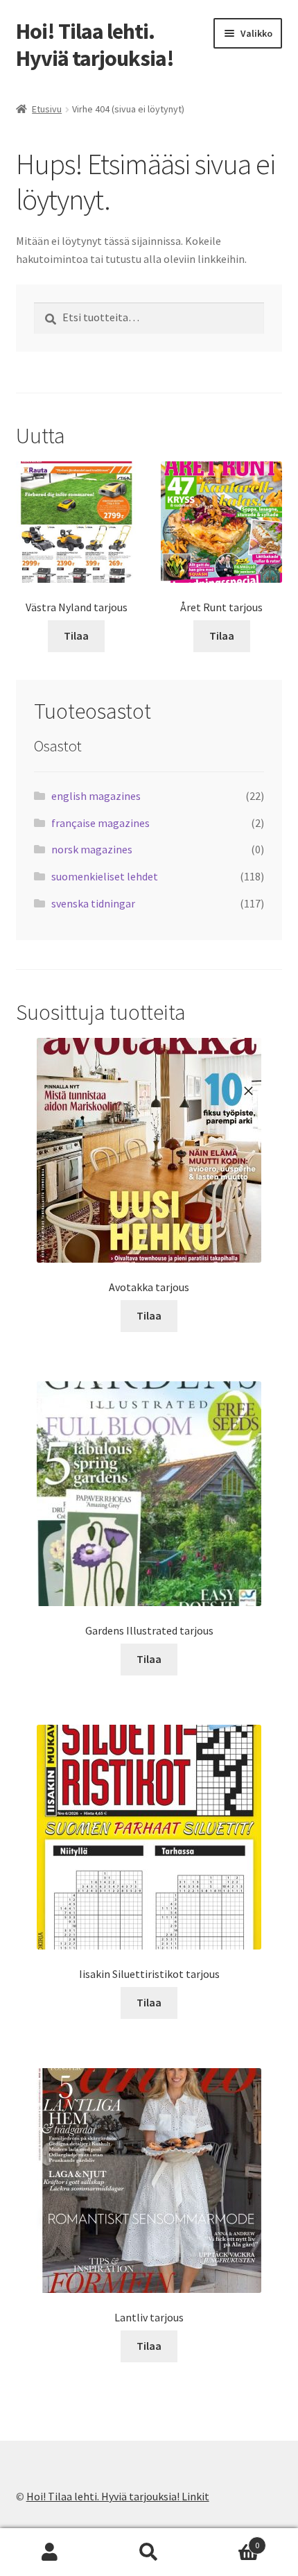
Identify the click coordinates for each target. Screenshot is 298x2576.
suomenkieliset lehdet (105, 876)
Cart (229, 2540)
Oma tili (50, 2552)
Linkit (195, 2496)
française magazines (100, 823)
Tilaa (76, 636)
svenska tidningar (93, 903)
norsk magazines (92, 849)
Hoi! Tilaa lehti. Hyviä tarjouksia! (95, 45)
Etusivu (47, 109)
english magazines (96, 796)
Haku (149, 2552)
